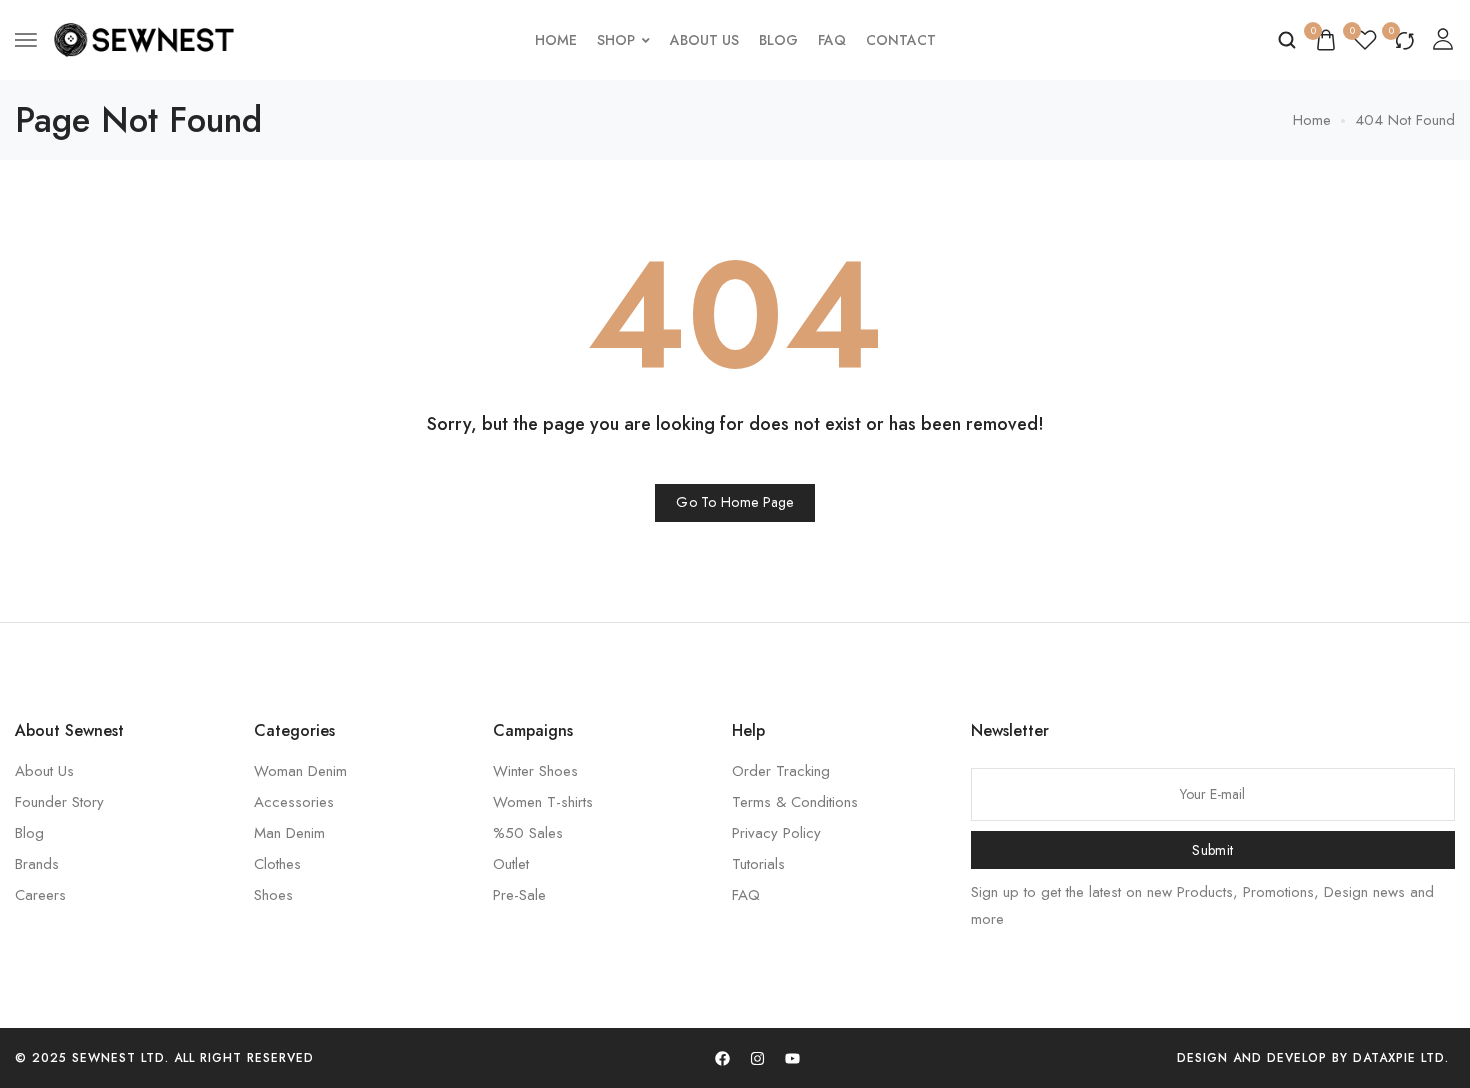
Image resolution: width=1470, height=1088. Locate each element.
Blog (778, 40)
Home (556, 40)
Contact (901, 40)
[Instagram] (757, 1058)
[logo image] (144, 38)
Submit (1212, 850)
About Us (704, 40)
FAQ (832, 40)
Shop (616, 40)
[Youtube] (792, 1058)
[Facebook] (722, 1058)
